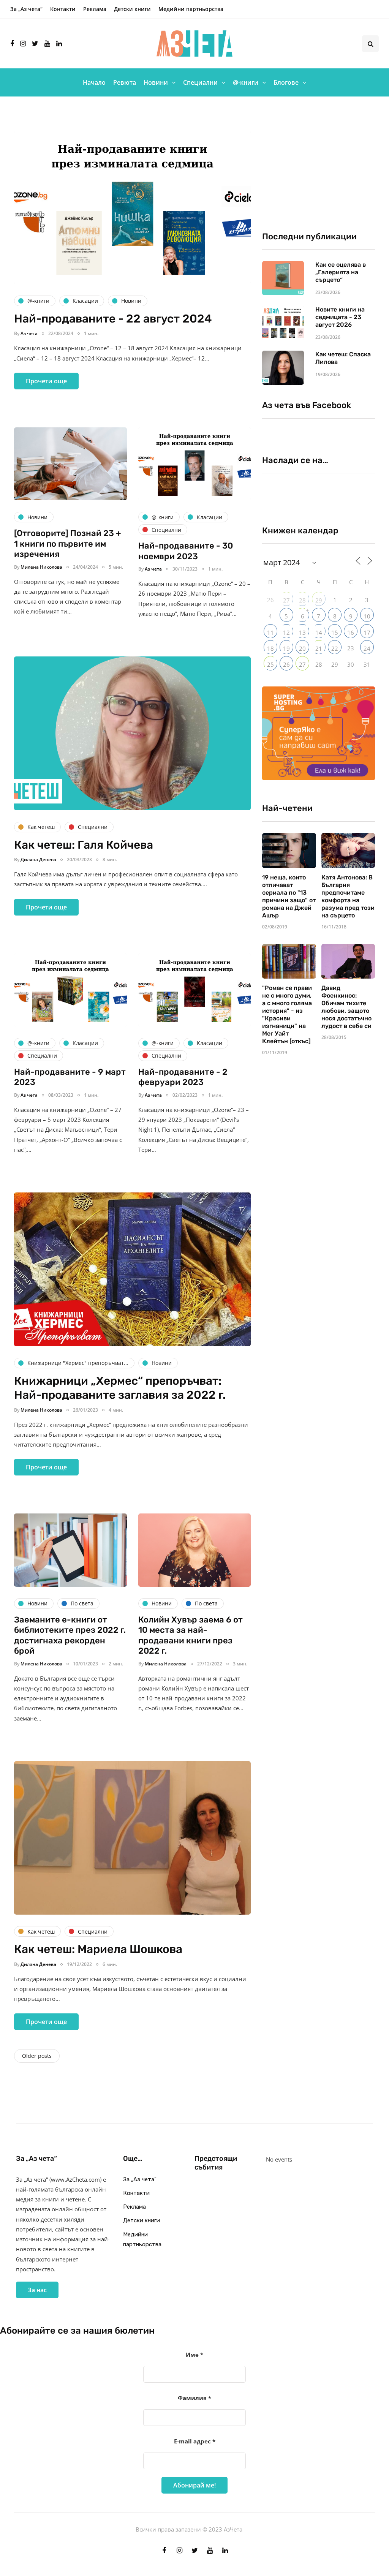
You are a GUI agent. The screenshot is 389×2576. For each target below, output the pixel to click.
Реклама (95, 9)
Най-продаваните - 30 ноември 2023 (186, 551)
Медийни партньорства (191, 9)
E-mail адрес (195, 2441)
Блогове (286, 82)
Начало (94, 82)
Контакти (63, 9)
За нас (37, 2290)
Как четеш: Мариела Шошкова (98, 1949)
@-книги (246, 82)
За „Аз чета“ (26, 9)
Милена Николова (41, 567)
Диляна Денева (38, 859)
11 (270, 633)
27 (286, 600)
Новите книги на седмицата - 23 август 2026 (340, 317)
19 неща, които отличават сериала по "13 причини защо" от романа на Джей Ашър (289, 896)
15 (335, 633)
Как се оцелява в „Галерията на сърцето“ (341, 272)
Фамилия (194, 2398)
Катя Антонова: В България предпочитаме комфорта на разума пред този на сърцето (348, 896)
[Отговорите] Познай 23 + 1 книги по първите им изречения (68, 544)
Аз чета (29, 333)
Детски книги (132, 9)
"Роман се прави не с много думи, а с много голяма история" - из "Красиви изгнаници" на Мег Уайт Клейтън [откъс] (287, 1014)
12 (286, 633)
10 (367, 616)
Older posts (37, 2056)
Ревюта (125, 82)
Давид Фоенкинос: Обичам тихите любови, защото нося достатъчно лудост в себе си (346, 1007)
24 (367, 648)
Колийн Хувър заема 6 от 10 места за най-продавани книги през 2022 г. (191, 1635)
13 (302, 633)
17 (367, 633)
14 (319, 633)
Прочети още (46, 381)
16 (351, 633)
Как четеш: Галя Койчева (84, 845)
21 (319, 648)
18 (270, 648)
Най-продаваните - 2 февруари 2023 (183, 1077)
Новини (156, 82)
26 (286, 664)
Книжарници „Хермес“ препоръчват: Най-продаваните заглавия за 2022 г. (120, 1388)
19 (286, 648)
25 (270, 664)
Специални (200, 82)
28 (302, 600)
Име (194, 2355)
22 (335, 648)
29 (319, 600)
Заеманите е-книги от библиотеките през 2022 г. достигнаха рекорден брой (70, 1635)
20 (302, 648)
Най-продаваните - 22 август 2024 (113, 319)
